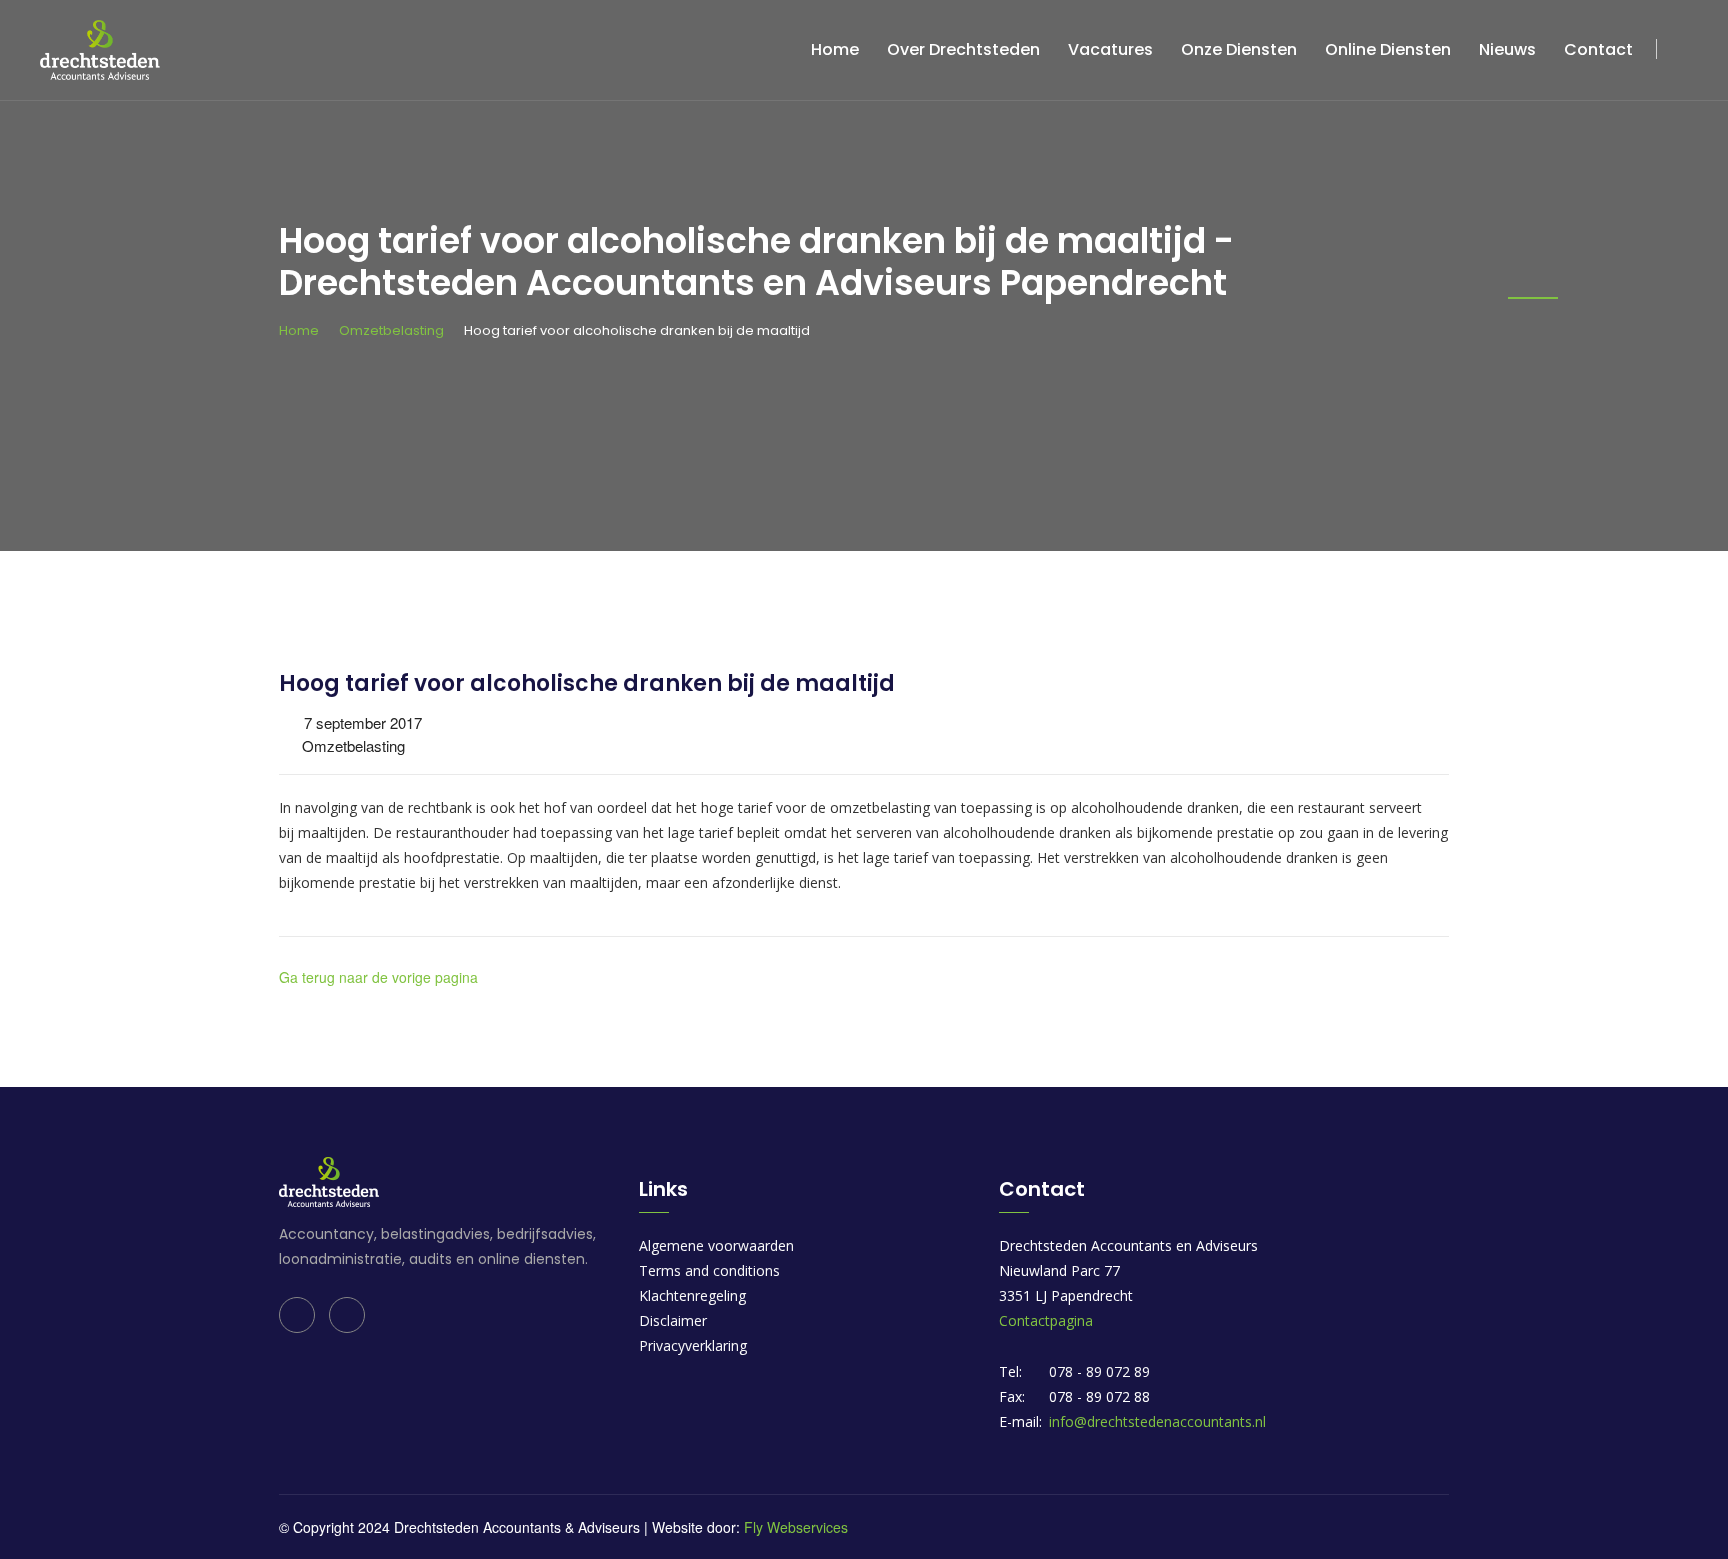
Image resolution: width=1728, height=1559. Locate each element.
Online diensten (1388, 49)
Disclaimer (673, 1320)
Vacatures (1110, 49)
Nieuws (1507, 49)
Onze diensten (1239, 49)
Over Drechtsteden (963, 49)
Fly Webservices (796, 1527)
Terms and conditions (709, 1270)
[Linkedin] (297, 1315)
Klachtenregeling (692, 1295)
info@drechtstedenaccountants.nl (1157, 1421)
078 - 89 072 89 (1099, 1371)
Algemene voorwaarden (716, 1245)
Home (835, 49)
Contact (1598, 49)
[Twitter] (347, 1315)
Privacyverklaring (693, 1345)
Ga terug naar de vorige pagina (378, 977)
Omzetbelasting (391, 330)
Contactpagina (1046, 1320)
